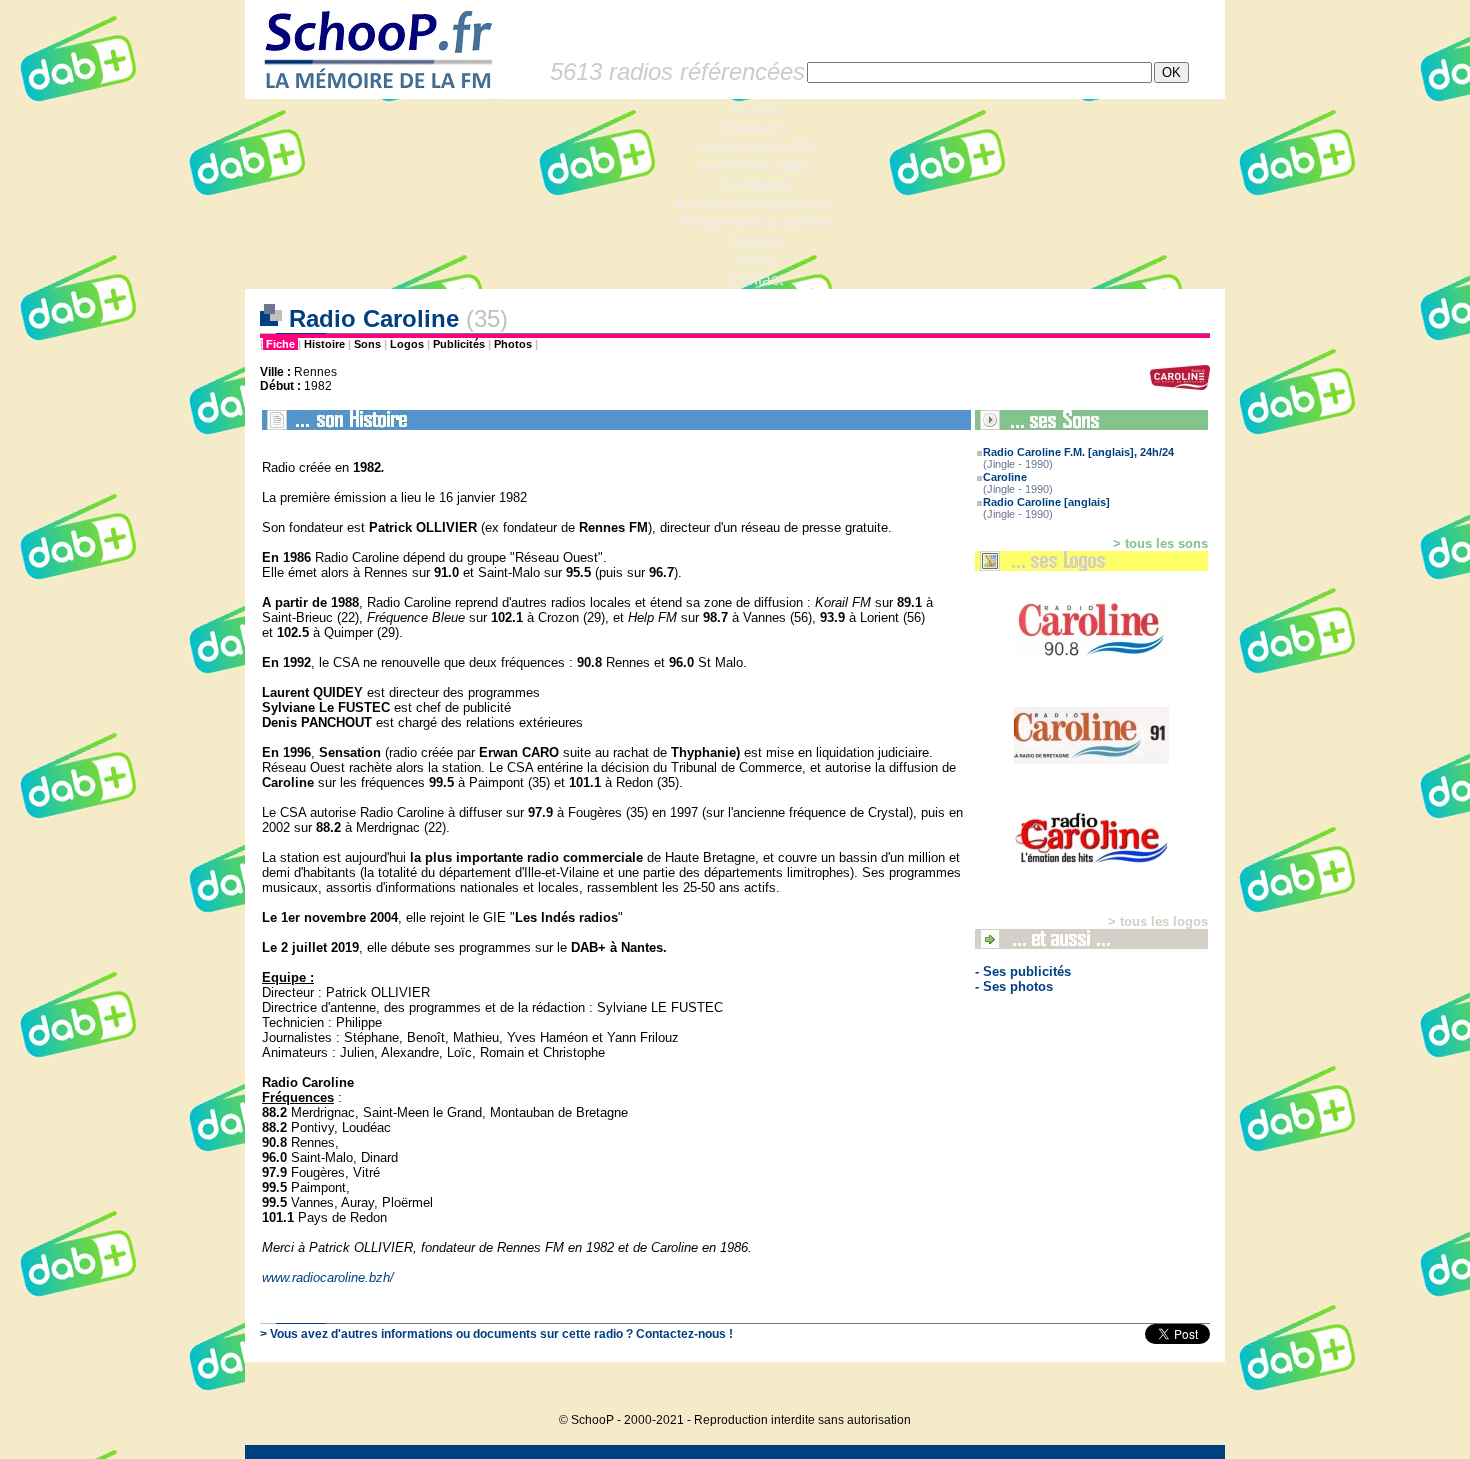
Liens (755, 260)
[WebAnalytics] (1185, 1389)
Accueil (755, 108)
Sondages (755, 184)
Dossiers (755, 127)
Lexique (755, 241)
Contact (755, 279)
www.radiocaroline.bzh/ (328, 1277)
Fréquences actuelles (755, 222)
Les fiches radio (755, 165)
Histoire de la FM (755, 146)
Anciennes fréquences (755, 203)
